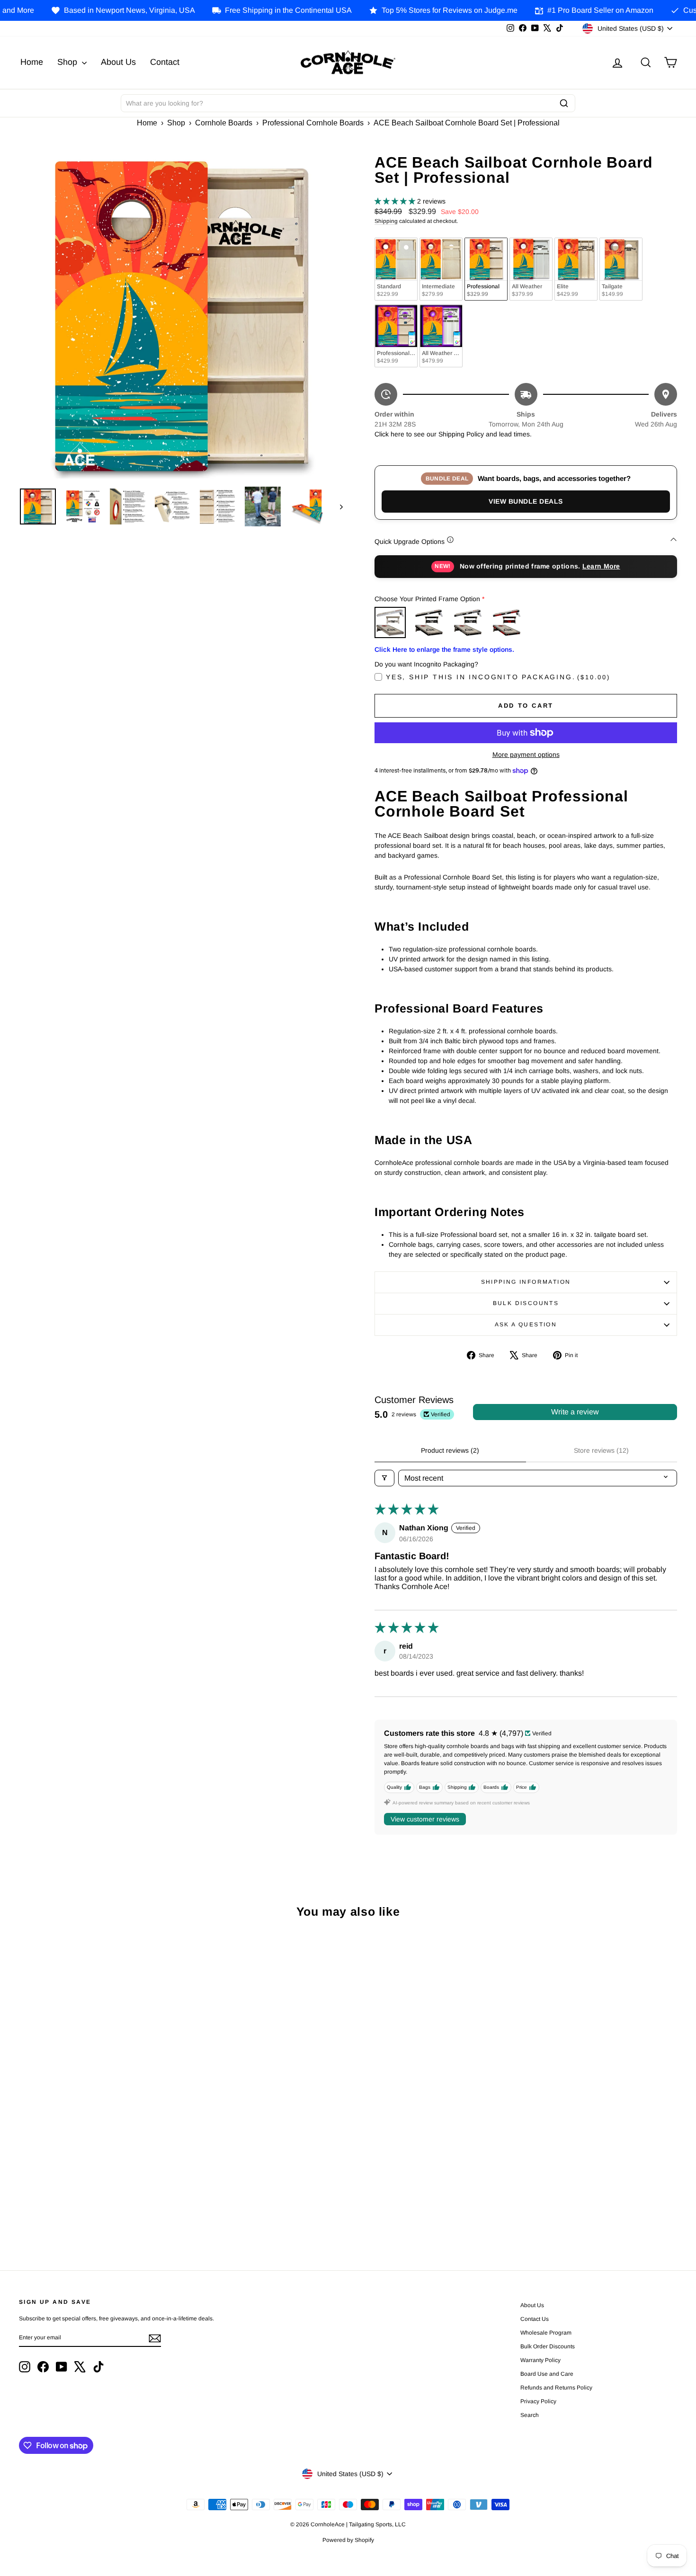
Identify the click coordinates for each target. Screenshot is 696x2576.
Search (530, 2415)
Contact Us (535, 2319)
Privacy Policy (538, 2401)
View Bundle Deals (526, 501)
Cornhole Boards (224, 123)
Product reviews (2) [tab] (450, 1450)
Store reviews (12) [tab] (601, 1450)
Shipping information (526, 1282)
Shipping (386, 221)
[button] (396, 201)
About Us (118, 62)
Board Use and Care (547, 2374)
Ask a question (526, 1324)
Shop (68, 62)
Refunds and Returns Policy (556, 2388)
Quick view (97, 2088)
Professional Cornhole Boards (313, 123)
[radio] (396, 269)
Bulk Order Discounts (548, 2346)
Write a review (575, 1412)
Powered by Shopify (348, 2540)
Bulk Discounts (526, 1303)
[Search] (564, 103)
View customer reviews (425, 1819)
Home (32, 62)
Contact (165, 62)
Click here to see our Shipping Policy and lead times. (453, 434)
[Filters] (384, 1478)
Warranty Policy (540, 2360)
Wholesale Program (546, 2333)
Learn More (601, 566)
